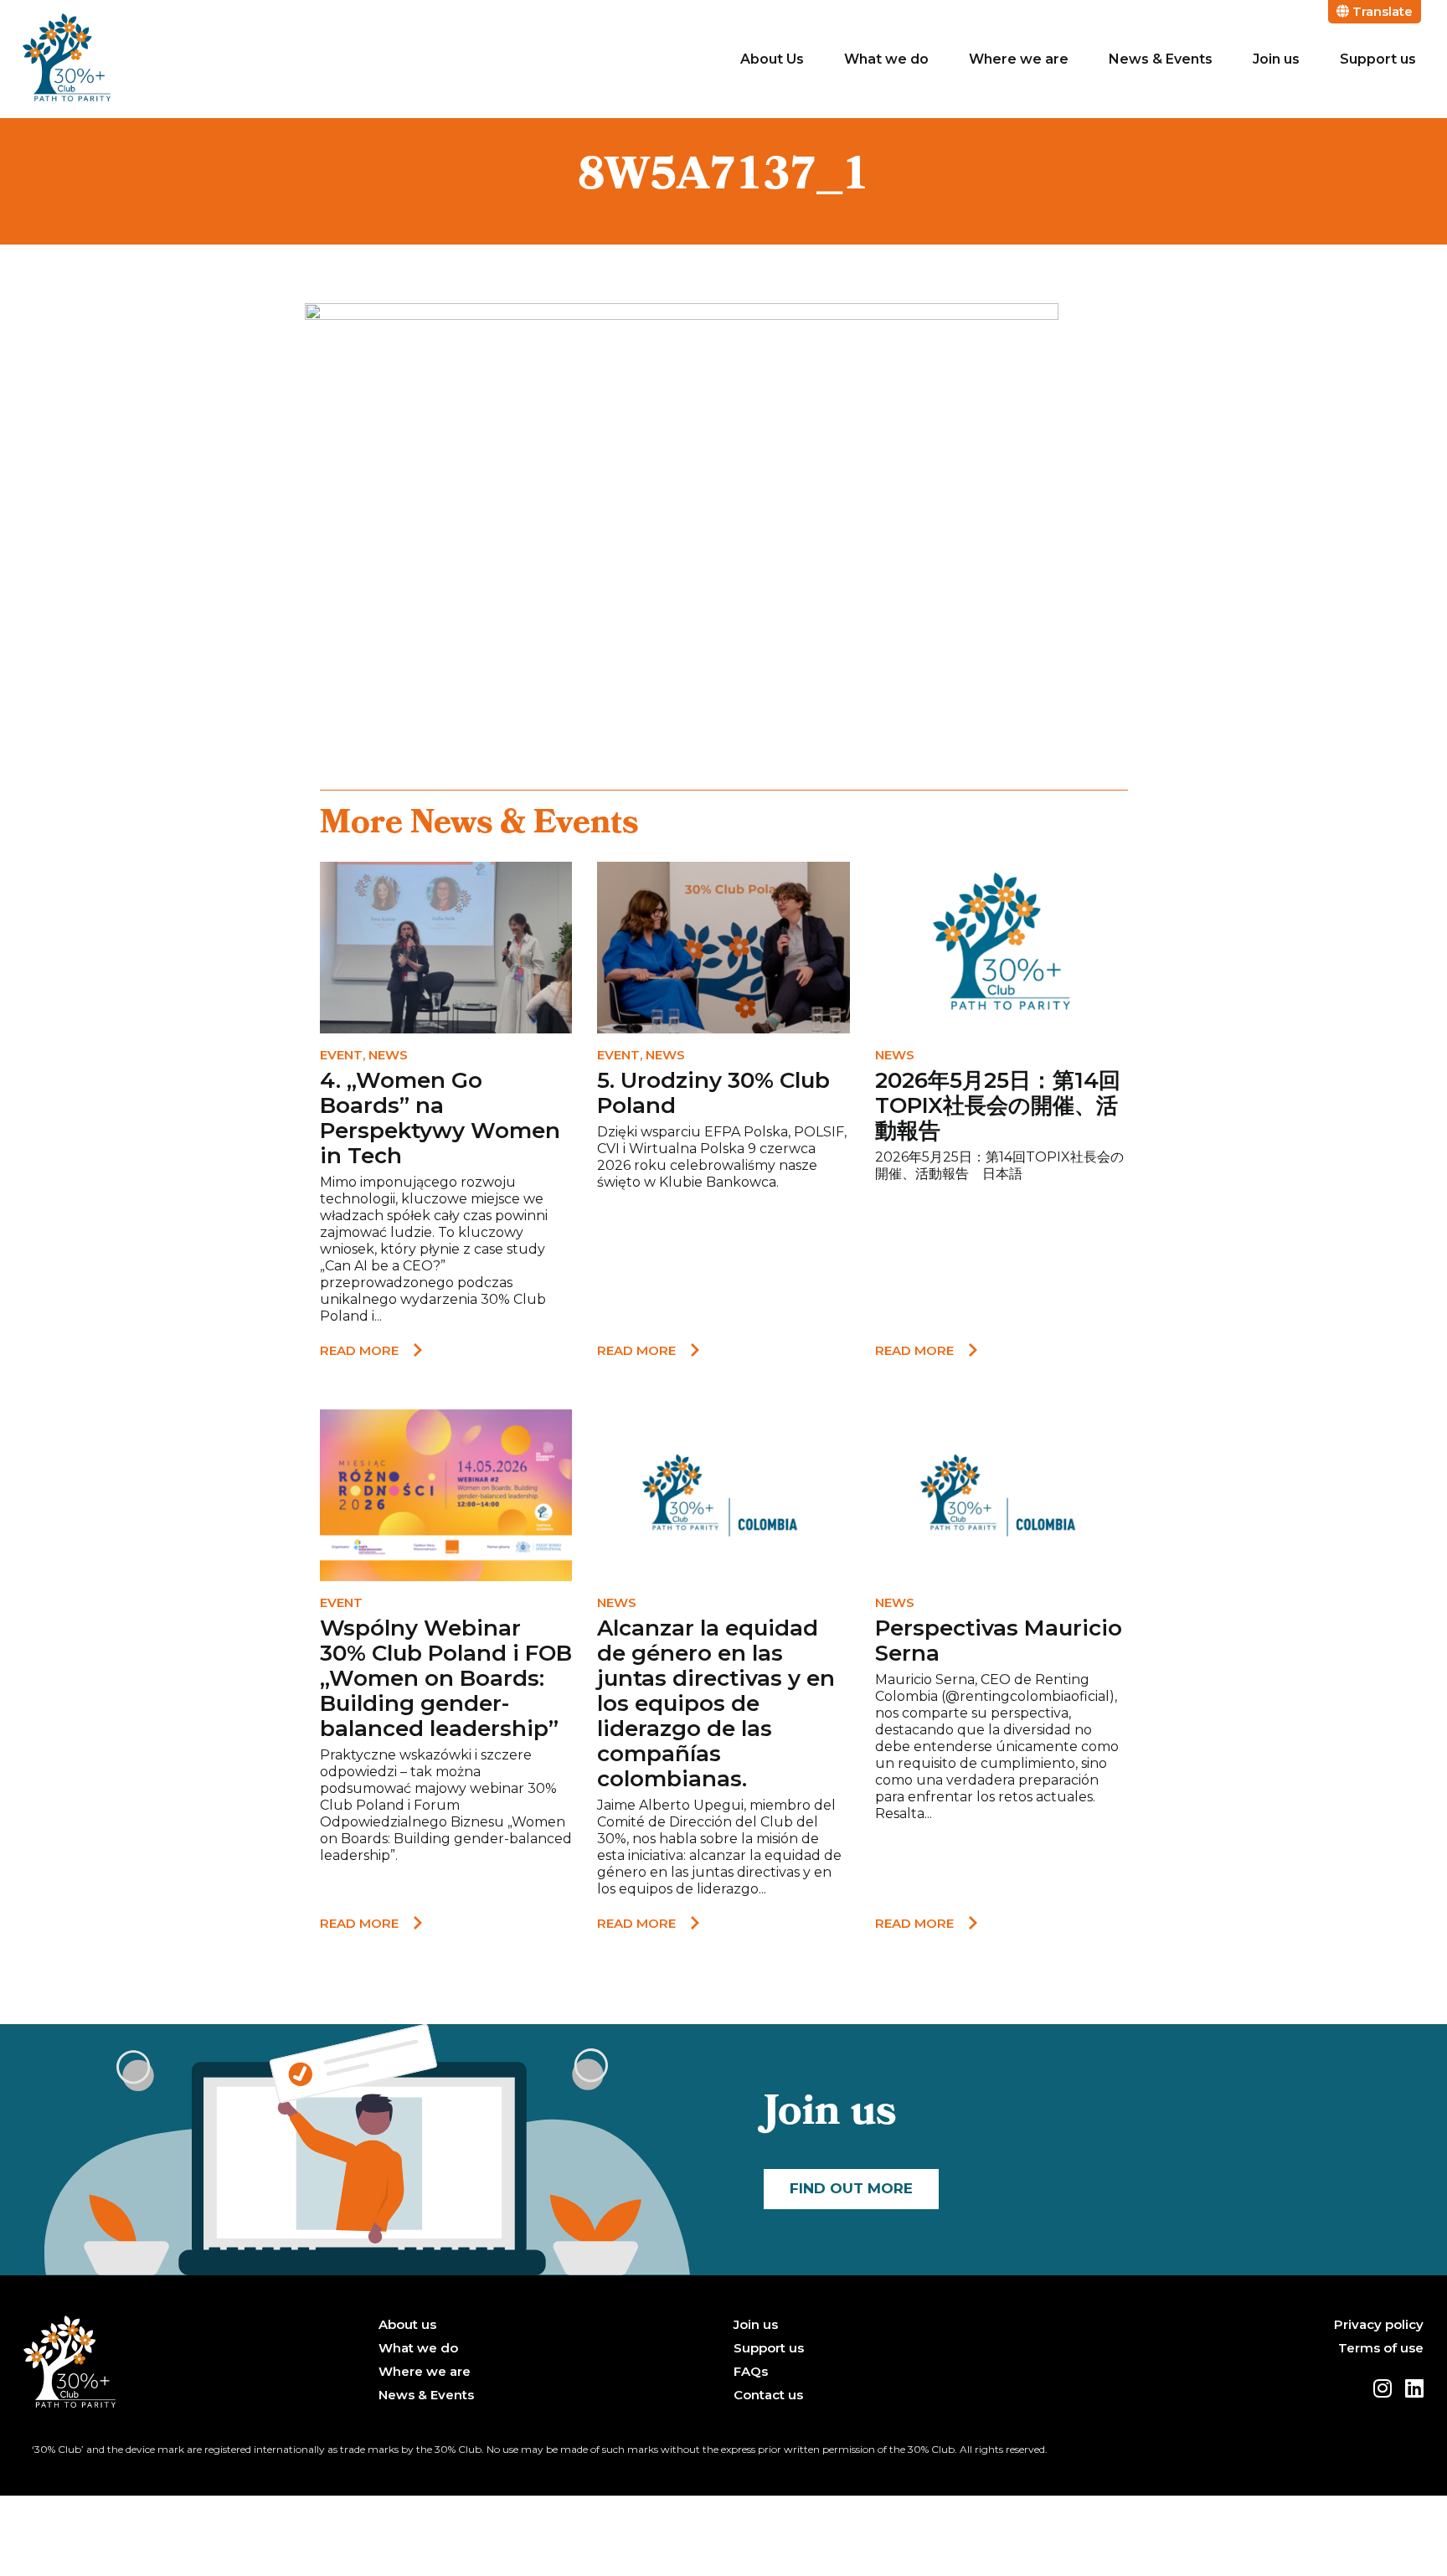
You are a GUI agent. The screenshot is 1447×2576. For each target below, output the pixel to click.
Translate (1381, 11)
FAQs (751, 2372)
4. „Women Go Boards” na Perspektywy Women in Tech (440, 1118)
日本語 (1002, 1174)
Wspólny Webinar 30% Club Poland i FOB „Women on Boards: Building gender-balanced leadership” (446, 1678)
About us (407, 2325)
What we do (886, 59)
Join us (1276, 59)
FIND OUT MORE (851, 2188)
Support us (1378, 59)
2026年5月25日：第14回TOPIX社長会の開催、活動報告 (998, 1105)
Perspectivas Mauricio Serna (999, 1641)
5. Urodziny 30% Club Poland (713, 1093)
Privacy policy (1379, 2325)
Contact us (768, 2395)
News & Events (1161, 59)
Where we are (1019, 59)
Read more (359, 1350)
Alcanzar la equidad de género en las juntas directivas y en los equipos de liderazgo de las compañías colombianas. (716, 1703)
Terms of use (1381, 2348)
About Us (772, 59)
